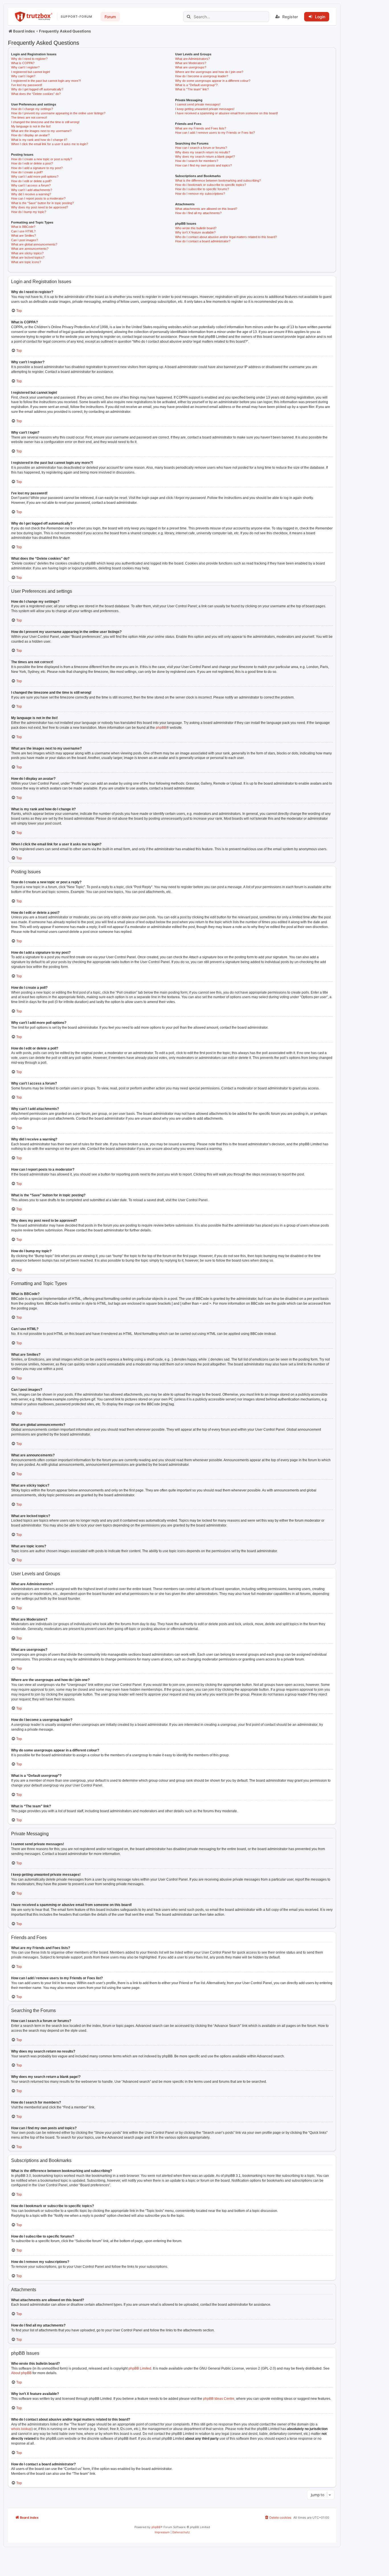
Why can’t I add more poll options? (35, 176)
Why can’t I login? (23, 76)
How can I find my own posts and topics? (203, 165)
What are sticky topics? (27, 253)
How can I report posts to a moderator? (38, 198)
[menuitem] (278, 2518)
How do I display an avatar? (30, 135)
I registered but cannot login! (31, 72)
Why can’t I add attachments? (32, 190)
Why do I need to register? (29, 59)
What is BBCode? (23, 227)
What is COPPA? (23, 63)
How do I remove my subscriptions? (200, 194)
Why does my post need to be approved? (40, 207)
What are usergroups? (191, 67)
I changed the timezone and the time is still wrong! (45, 122)
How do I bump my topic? (29, 212)
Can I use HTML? (23, 231)
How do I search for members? (197, 161)
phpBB (161, 728)
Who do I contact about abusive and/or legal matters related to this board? (226, 237)
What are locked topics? (28, 257)
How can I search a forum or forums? (201, 148)
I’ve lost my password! (27, 85)
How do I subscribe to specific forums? (202, 189)
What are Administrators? (193, 59)
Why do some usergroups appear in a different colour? (213, 81)
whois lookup (21, 2429)
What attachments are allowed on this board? (206, 209)
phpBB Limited (140, 2368)
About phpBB (21, 2373)
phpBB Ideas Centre (219, 2399)
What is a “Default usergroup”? (196, 85)
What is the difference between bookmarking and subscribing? (218, 180)
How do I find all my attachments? (198, 213)
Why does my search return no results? (203, 152)
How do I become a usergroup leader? (202, 76)
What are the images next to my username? (41, 131)
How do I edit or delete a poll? (31, 181)
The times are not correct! (29, 117)
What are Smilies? (23, 236)
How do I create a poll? (27, 172)
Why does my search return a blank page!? (205, 157)
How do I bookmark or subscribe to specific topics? (211, 185)
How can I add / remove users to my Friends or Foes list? (215, 133)
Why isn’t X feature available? (195, 232)
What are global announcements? (34, 244)
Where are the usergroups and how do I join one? (209, 72)
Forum (110, 17)
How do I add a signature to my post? (37, 168)
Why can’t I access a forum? (31, 185)
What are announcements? (30, 249)
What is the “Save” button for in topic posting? (42, 203)
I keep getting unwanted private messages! (205, 109)
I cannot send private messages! (198, 104)
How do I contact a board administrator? (203, 241)
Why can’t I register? (25, 67)
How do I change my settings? (32, 109)
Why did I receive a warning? (31, 194)
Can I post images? (24, 240)
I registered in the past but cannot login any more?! (46, 81)
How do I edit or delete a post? (32, 163)
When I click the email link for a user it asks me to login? (50, 144)
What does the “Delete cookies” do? (36, 94)
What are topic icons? (26, 262)
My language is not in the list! (31, 126)
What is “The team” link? (192, 89)
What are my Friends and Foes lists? (201, 128)
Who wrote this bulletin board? (196, 228)
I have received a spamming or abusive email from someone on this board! (227, 113)
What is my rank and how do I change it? (39, 140)
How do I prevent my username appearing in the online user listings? (58, 113)
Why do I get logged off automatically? (37, 89)
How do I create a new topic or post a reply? (42, 159)
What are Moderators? (191, 63)
